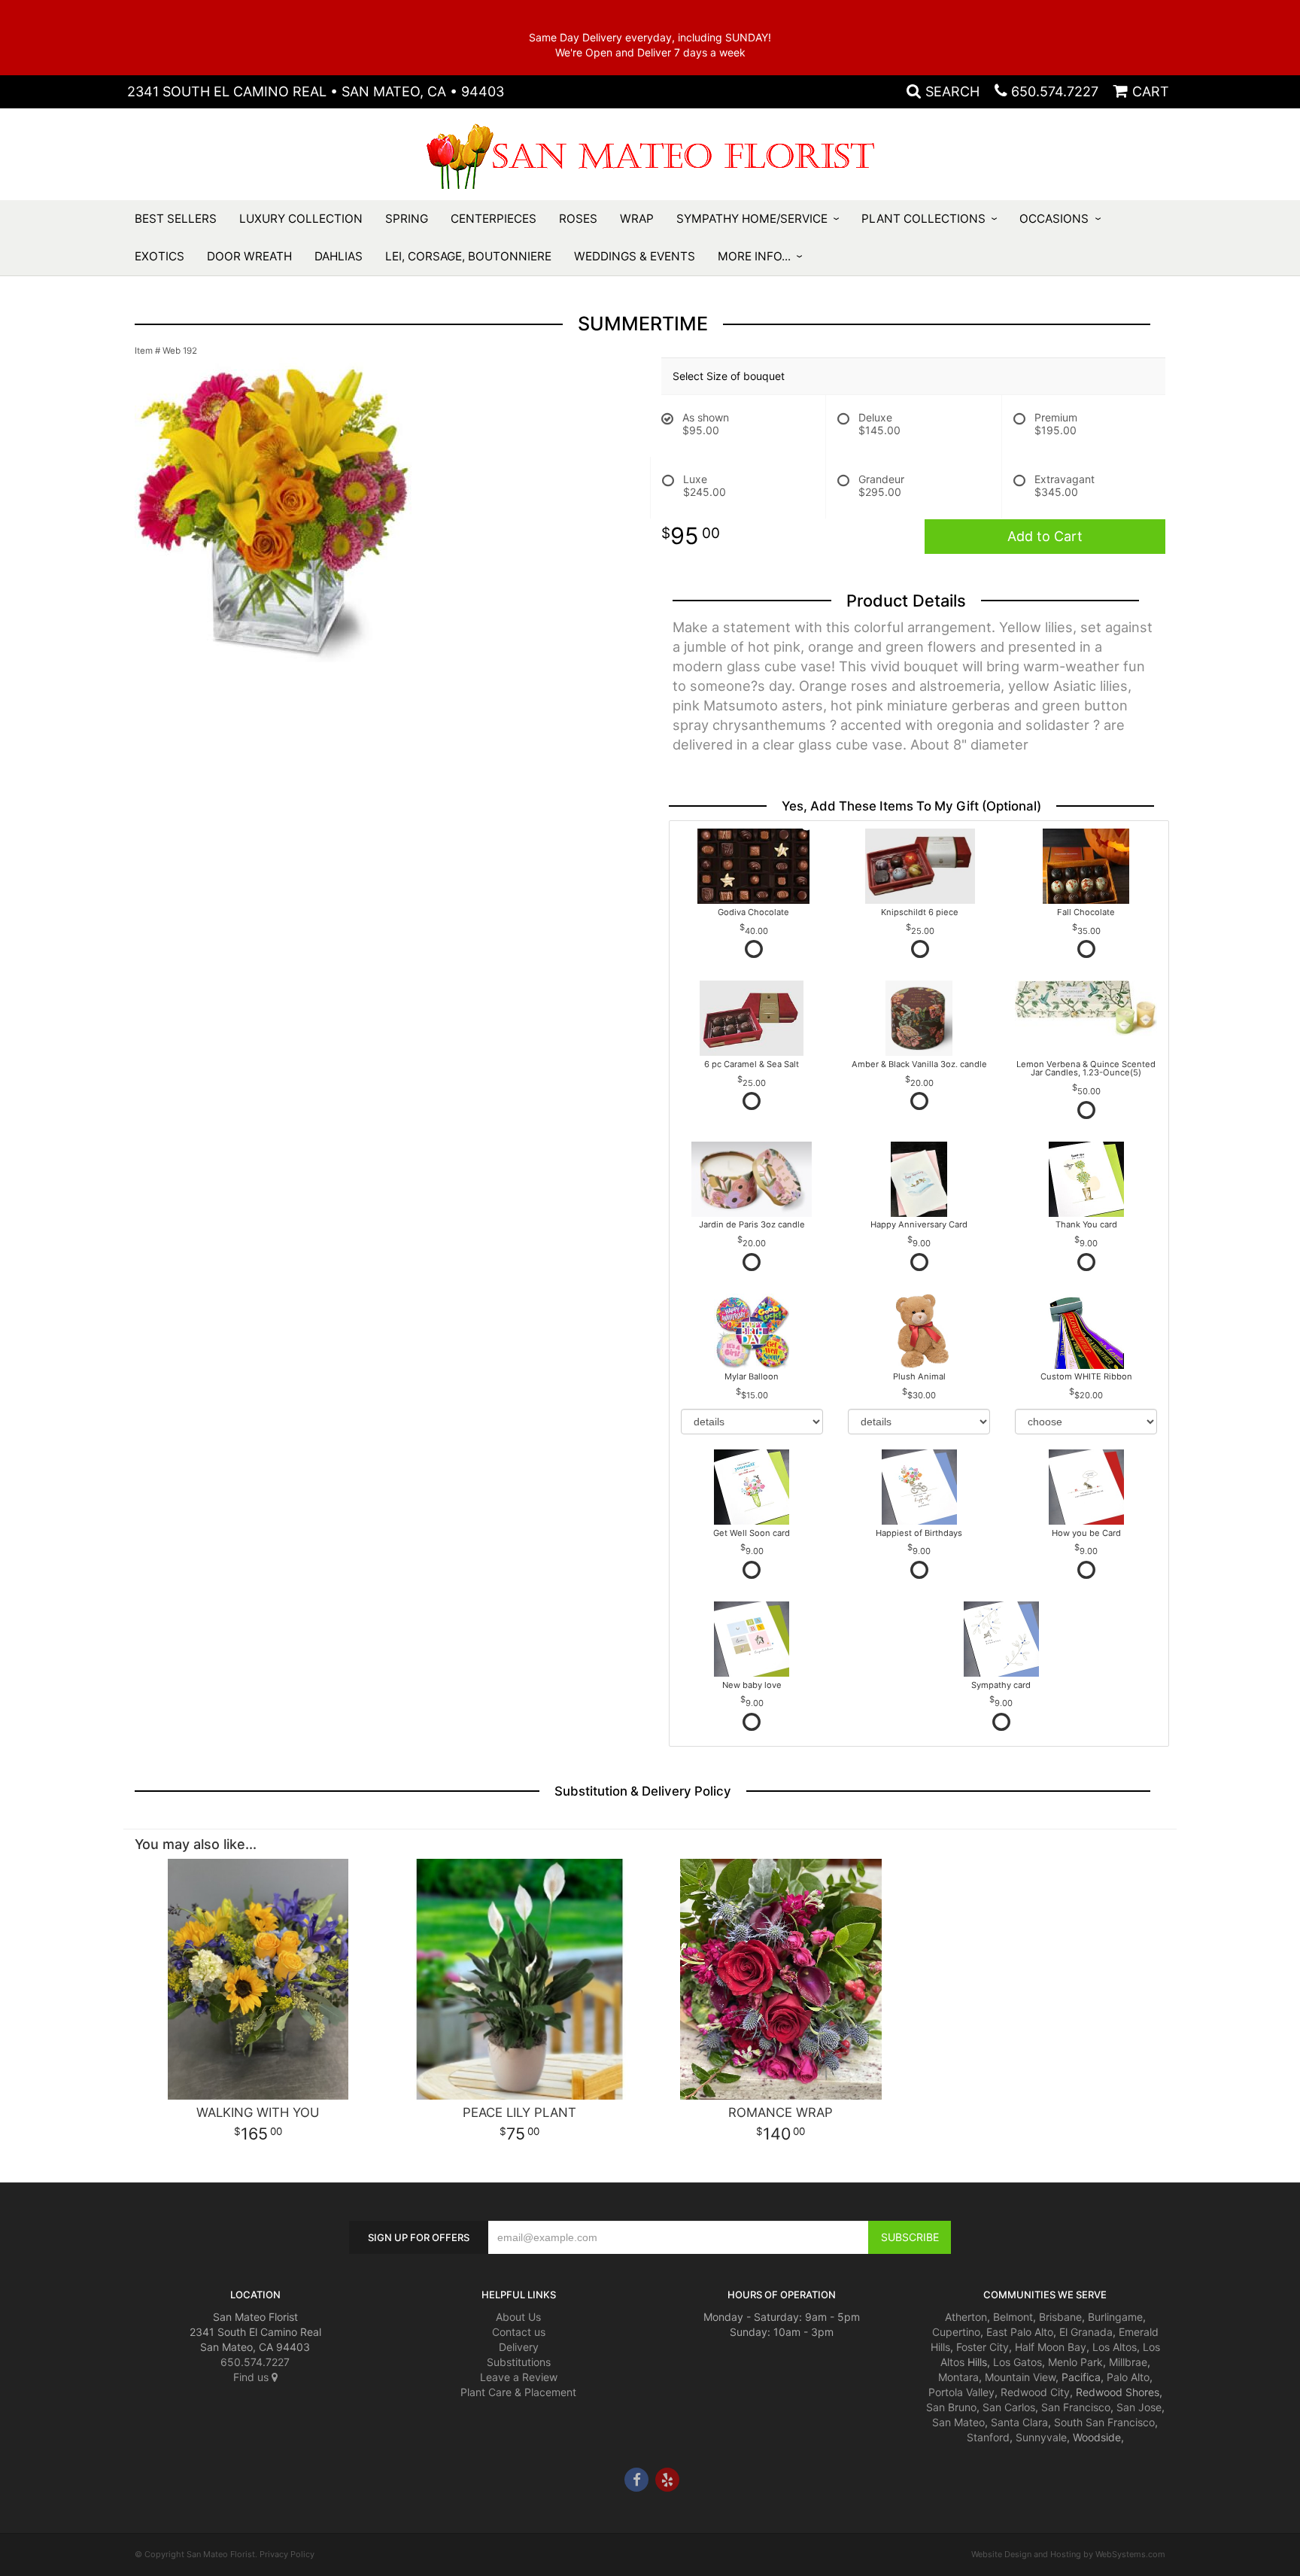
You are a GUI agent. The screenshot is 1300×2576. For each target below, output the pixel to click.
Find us (252, 2377)
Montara (958, 2377)
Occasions (1054, 219)
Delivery (519, 2347)
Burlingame (1115, 2317)
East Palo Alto (1020, 2332)
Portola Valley (961, 2392)
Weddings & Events (635, 256)
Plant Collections (923, 219)
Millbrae (1128, 2362)
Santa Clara (1019, 2422)
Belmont (1013, 2317)
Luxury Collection (301, 219)
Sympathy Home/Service (752, 219)
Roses (578, 219)
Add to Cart (1045, 536)
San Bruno (951, 2407)
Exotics (159, 256)
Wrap (637, 219)
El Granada (1086, 2332)
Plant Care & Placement (518, 2392)
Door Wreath (249, 256)
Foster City (983, 2347)
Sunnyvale (1041, 2437)
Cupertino (956, 2332)
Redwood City (1035, 2392)
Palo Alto (1128, 2377)
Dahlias (339, 256)
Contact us (519, 2332)
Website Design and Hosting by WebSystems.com (1068, 2554)
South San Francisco (1104, 2422)
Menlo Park (1075, 2362)
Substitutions (519, 2362)
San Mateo (958, 2422)
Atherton (966, 2317)
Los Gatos (1018, 2362)
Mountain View (1020, 2377)
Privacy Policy (287, 2554)
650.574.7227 (1055, 91)
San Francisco (1076, 2407)
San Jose (1139, 2407)
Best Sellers (176, 219)
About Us (518, 2317)
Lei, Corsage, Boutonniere (468, 256)
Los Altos (1115, 2347)
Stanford (988, 2437)
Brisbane (1060, 2317)
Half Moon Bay (1051, 2347)
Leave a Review (519, 2377)
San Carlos (1009, 2407)
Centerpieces (494, 219)
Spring (407, 219)
